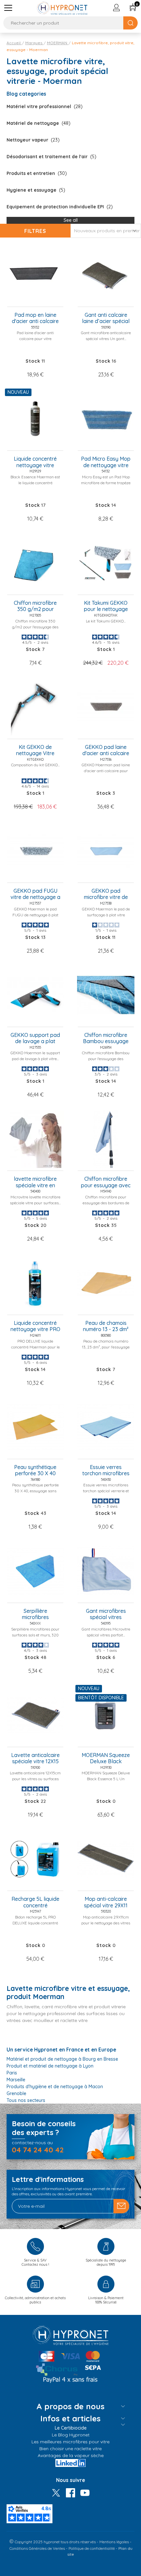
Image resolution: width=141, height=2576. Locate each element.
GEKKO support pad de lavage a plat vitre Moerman (35, 1039)
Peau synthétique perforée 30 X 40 (35, 1470)
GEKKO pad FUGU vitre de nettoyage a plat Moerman (35, 894)
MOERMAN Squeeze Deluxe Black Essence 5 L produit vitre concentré (106, 1759)
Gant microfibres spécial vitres (106, 1614)
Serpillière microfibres (35, 1614)
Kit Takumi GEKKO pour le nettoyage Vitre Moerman (106, 606)
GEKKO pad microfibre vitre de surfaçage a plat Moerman (106, 894)
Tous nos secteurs (26, 2100)
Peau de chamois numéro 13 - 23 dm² (106, 1326)
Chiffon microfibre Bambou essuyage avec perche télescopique (106, 1039)
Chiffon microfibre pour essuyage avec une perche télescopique (106, 1182)
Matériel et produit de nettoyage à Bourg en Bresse (62, 2059)
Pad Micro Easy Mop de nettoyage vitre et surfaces (106, 462)
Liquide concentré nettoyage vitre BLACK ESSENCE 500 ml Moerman (35, 462)
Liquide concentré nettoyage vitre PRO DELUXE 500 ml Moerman (35, 1326)
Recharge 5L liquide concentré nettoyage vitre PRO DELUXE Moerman (35, 1902)
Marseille (16, 2080)
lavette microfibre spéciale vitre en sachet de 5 (35, 1182)
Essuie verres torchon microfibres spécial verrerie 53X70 (106, 1471)
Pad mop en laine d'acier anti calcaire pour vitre (35, 318)
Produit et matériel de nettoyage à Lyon (50, 2066)
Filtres (35, 231)
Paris (12, 2073)
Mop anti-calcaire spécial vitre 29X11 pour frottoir (106, 1902)
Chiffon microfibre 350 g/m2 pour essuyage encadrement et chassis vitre (35, 606)
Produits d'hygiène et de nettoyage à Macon (55, 2087)
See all (71, 220)
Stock (33, 361)
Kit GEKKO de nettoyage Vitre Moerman (35, 751)
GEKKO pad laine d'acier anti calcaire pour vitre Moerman (106, 751)
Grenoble (16, 2093)
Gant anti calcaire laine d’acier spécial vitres (106, 318)
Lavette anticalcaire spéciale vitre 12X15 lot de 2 (35, 1759)
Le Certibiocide (71, 2428)
